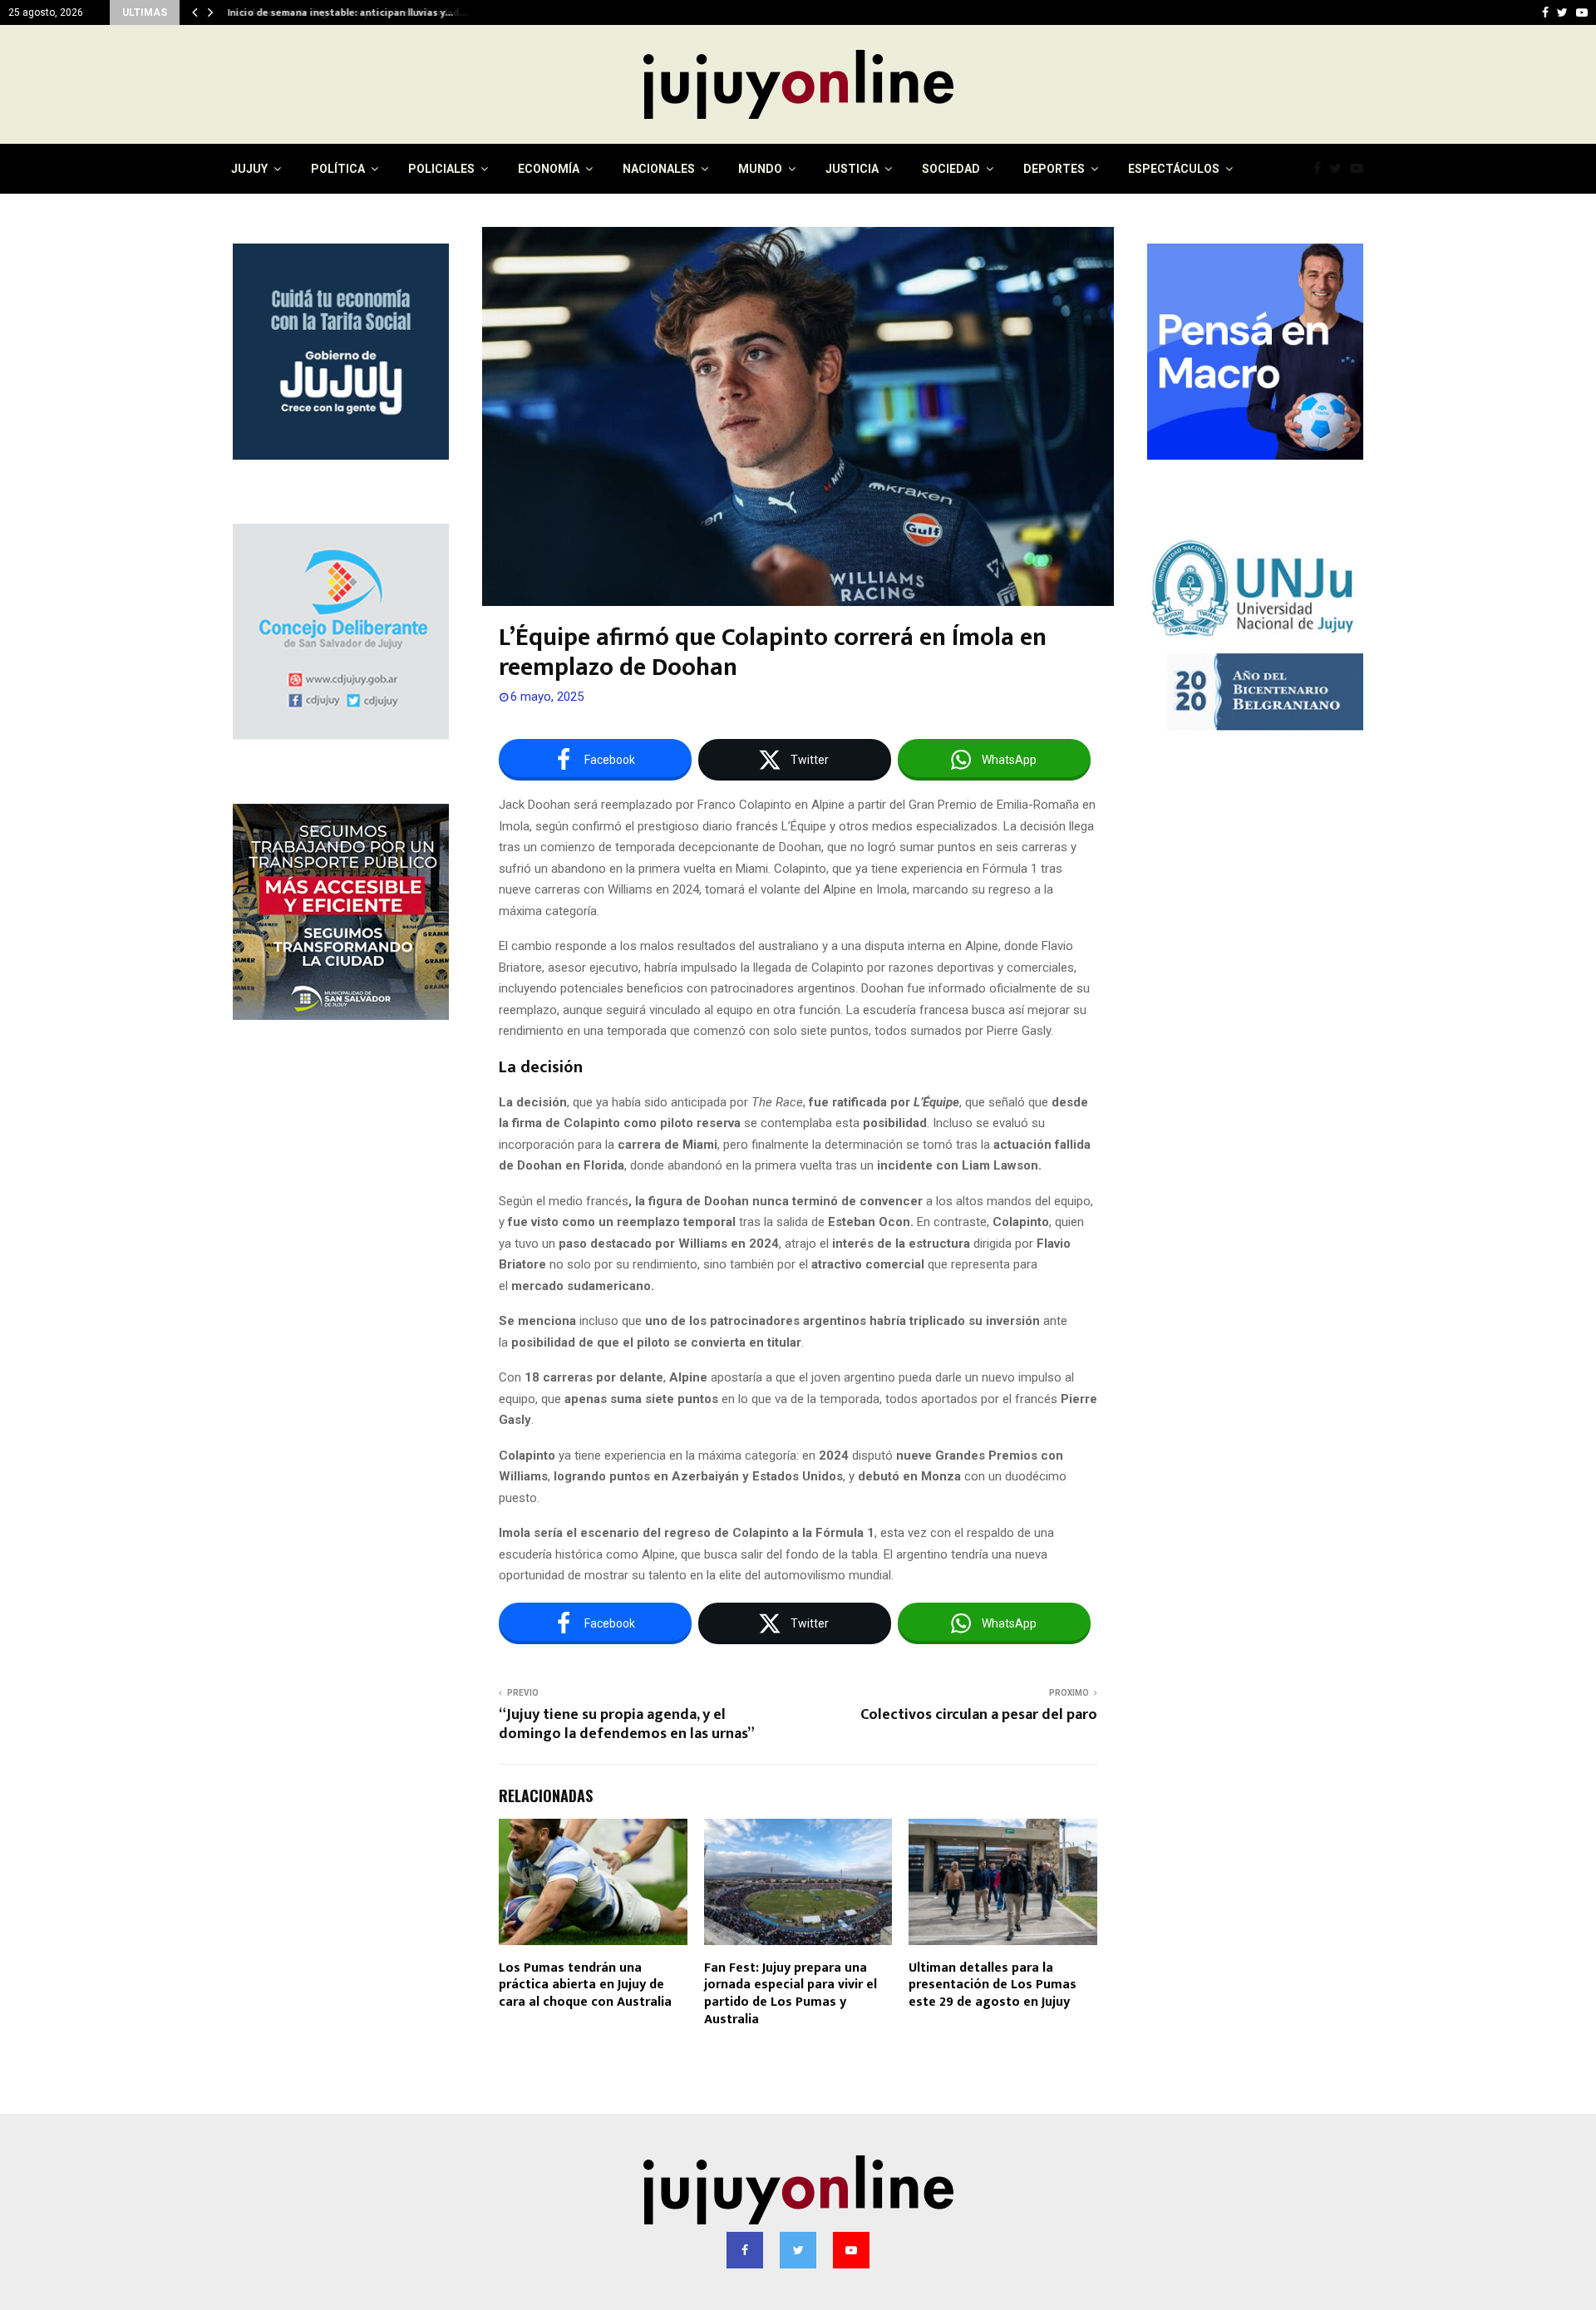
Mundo (760, 169)
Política (338, 169)
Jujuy (249, 169)
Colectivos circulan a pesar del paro (979, 1715)
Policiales (441, 169)
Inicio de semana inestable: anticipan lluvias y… (338, 12)
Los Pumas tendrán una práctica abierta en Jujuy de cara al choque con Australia (585, 1985)
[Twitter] (1340, 169)
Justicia (852, 169)
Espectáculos (1174, 169)
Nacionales (659, 169)
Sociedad (951, 169)
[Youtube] (1361, 169)
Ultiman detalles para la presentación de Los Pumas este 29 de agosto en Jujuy (993, 1985)
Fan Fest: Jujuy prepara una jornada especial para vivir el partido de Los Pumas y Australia (791, 1994)
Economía (549, 169)
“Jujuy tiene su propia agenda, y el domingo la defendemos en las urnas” (627, 1725)
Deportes (1054, 169)
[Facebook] (1321, 169)
